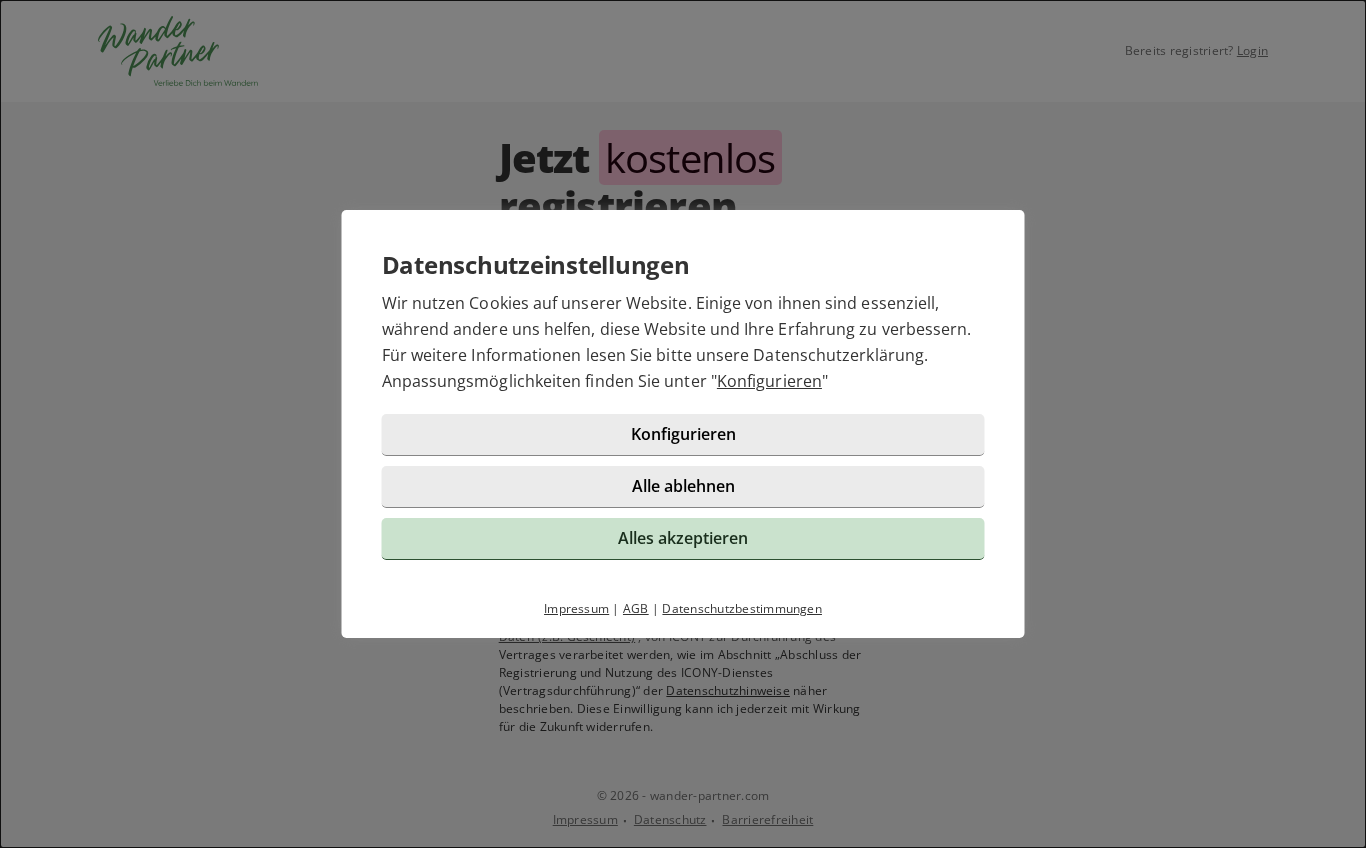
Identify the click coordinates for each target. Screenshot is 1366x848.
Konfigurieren (769, 381)
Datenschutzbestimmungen (742, 608)
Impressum (576, 608)
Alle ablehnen (683, 486)
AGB (636, 608)
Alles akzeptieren (683, 538)
